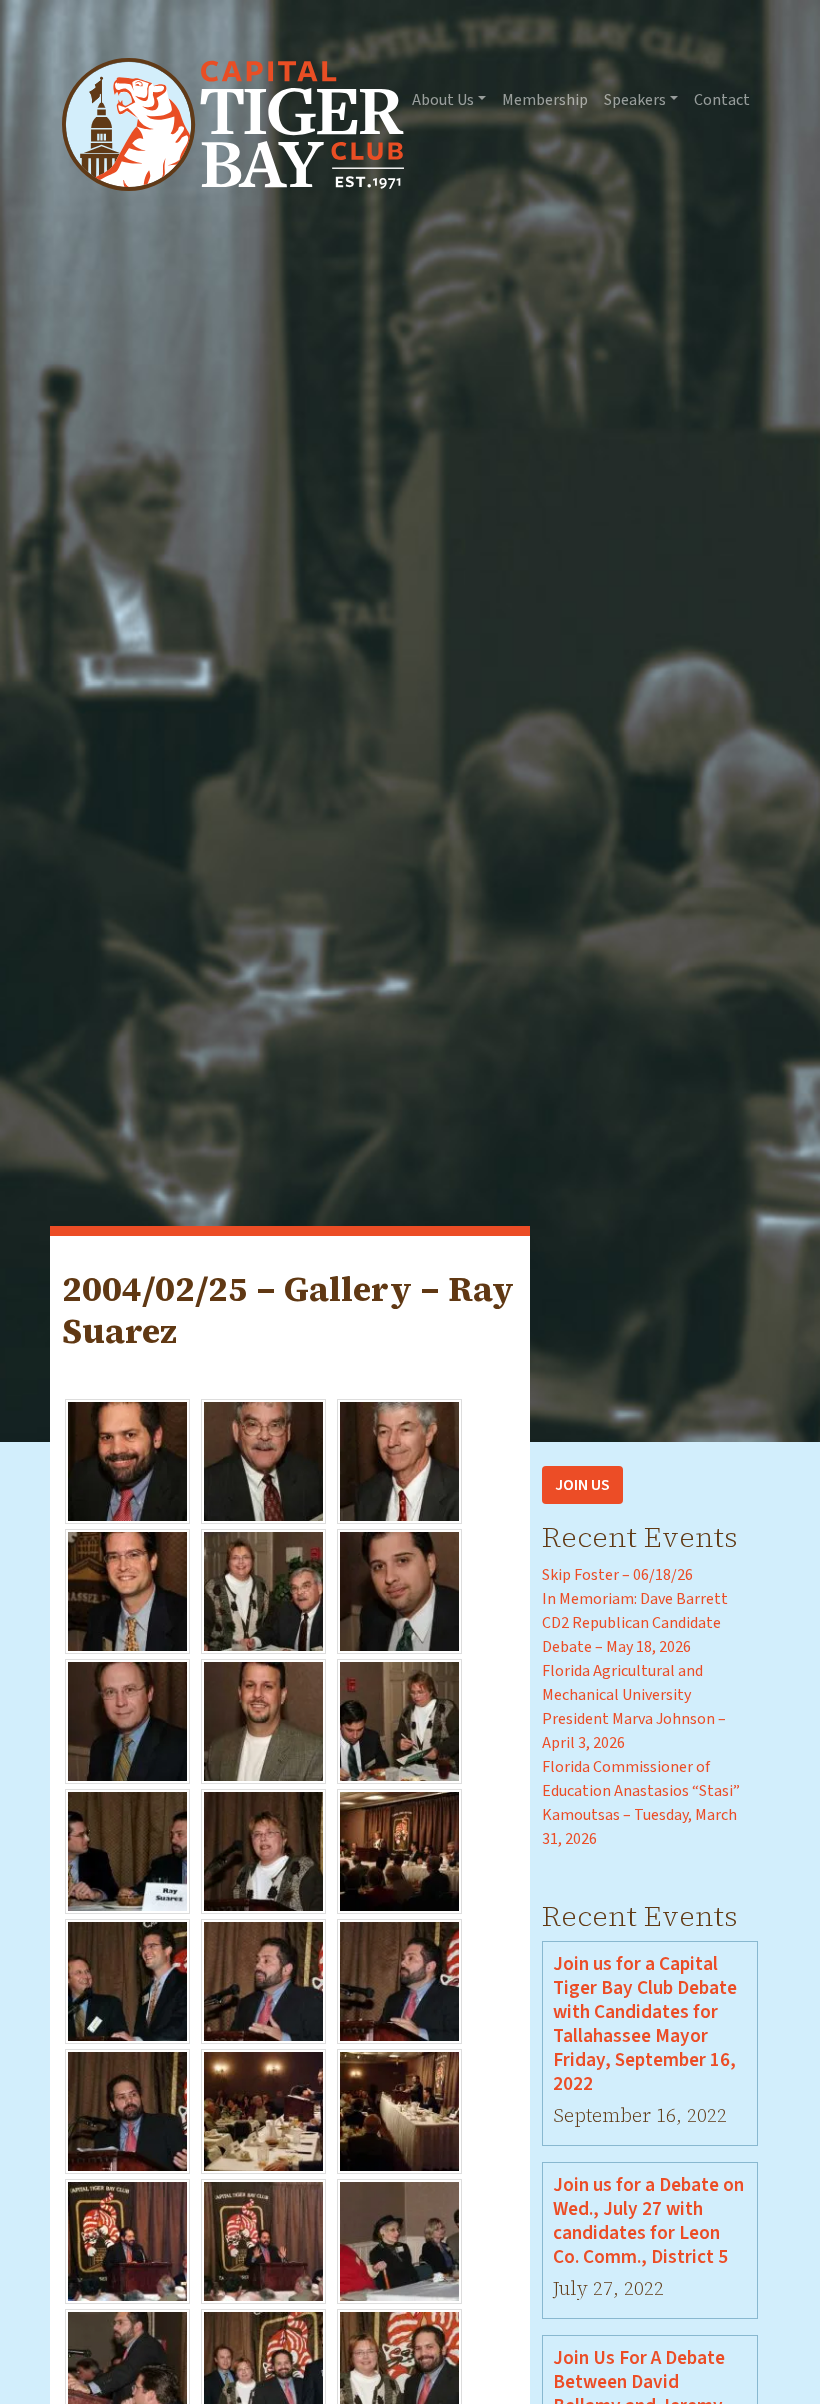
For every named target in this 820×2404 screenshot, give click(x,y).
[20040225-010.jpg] (127, 1850)
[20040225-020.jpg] (263, 2240)
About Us (443, 100)
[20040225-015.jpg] (399, 1980)
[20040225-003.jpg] (399, 1460)
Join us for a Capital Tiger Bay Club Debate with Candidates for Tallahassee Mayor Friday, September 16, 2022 (645, 2024)
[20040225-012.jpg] (399, 1850)
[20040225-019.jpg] (127, 2240)
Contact (722, 100)
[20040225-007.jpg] (127, 1720)
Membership (545, 100)
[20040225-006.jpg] (399, 1590)
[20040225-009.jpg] (399, 1720)
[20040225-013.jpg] (127, 1980)
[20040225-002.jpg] (263, 1460)
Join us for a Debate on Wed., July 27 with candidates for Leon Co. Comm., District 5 (648, 2221)
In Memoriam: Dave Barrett (635, 1599)
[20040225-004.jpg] (127, 1590)
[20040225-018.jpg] (399, 2110)
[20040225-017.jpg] (263, 2110)
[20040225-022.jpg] (127, 2370)
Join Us (582, 1485)
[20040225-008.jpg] (263, 1720)
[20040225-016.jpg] (127, 2110)
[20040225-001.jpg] (127, 1460)
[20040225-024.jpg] (399, 2370)
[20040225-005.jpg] (263, 1590)
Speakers (635, 100)
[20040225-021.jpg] (399, 2240)
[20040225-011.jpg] (263, 1850)
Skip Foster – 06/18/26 (617, 1575)
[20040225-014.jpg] (263, 1980)
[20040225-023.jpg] (263, 2370)
